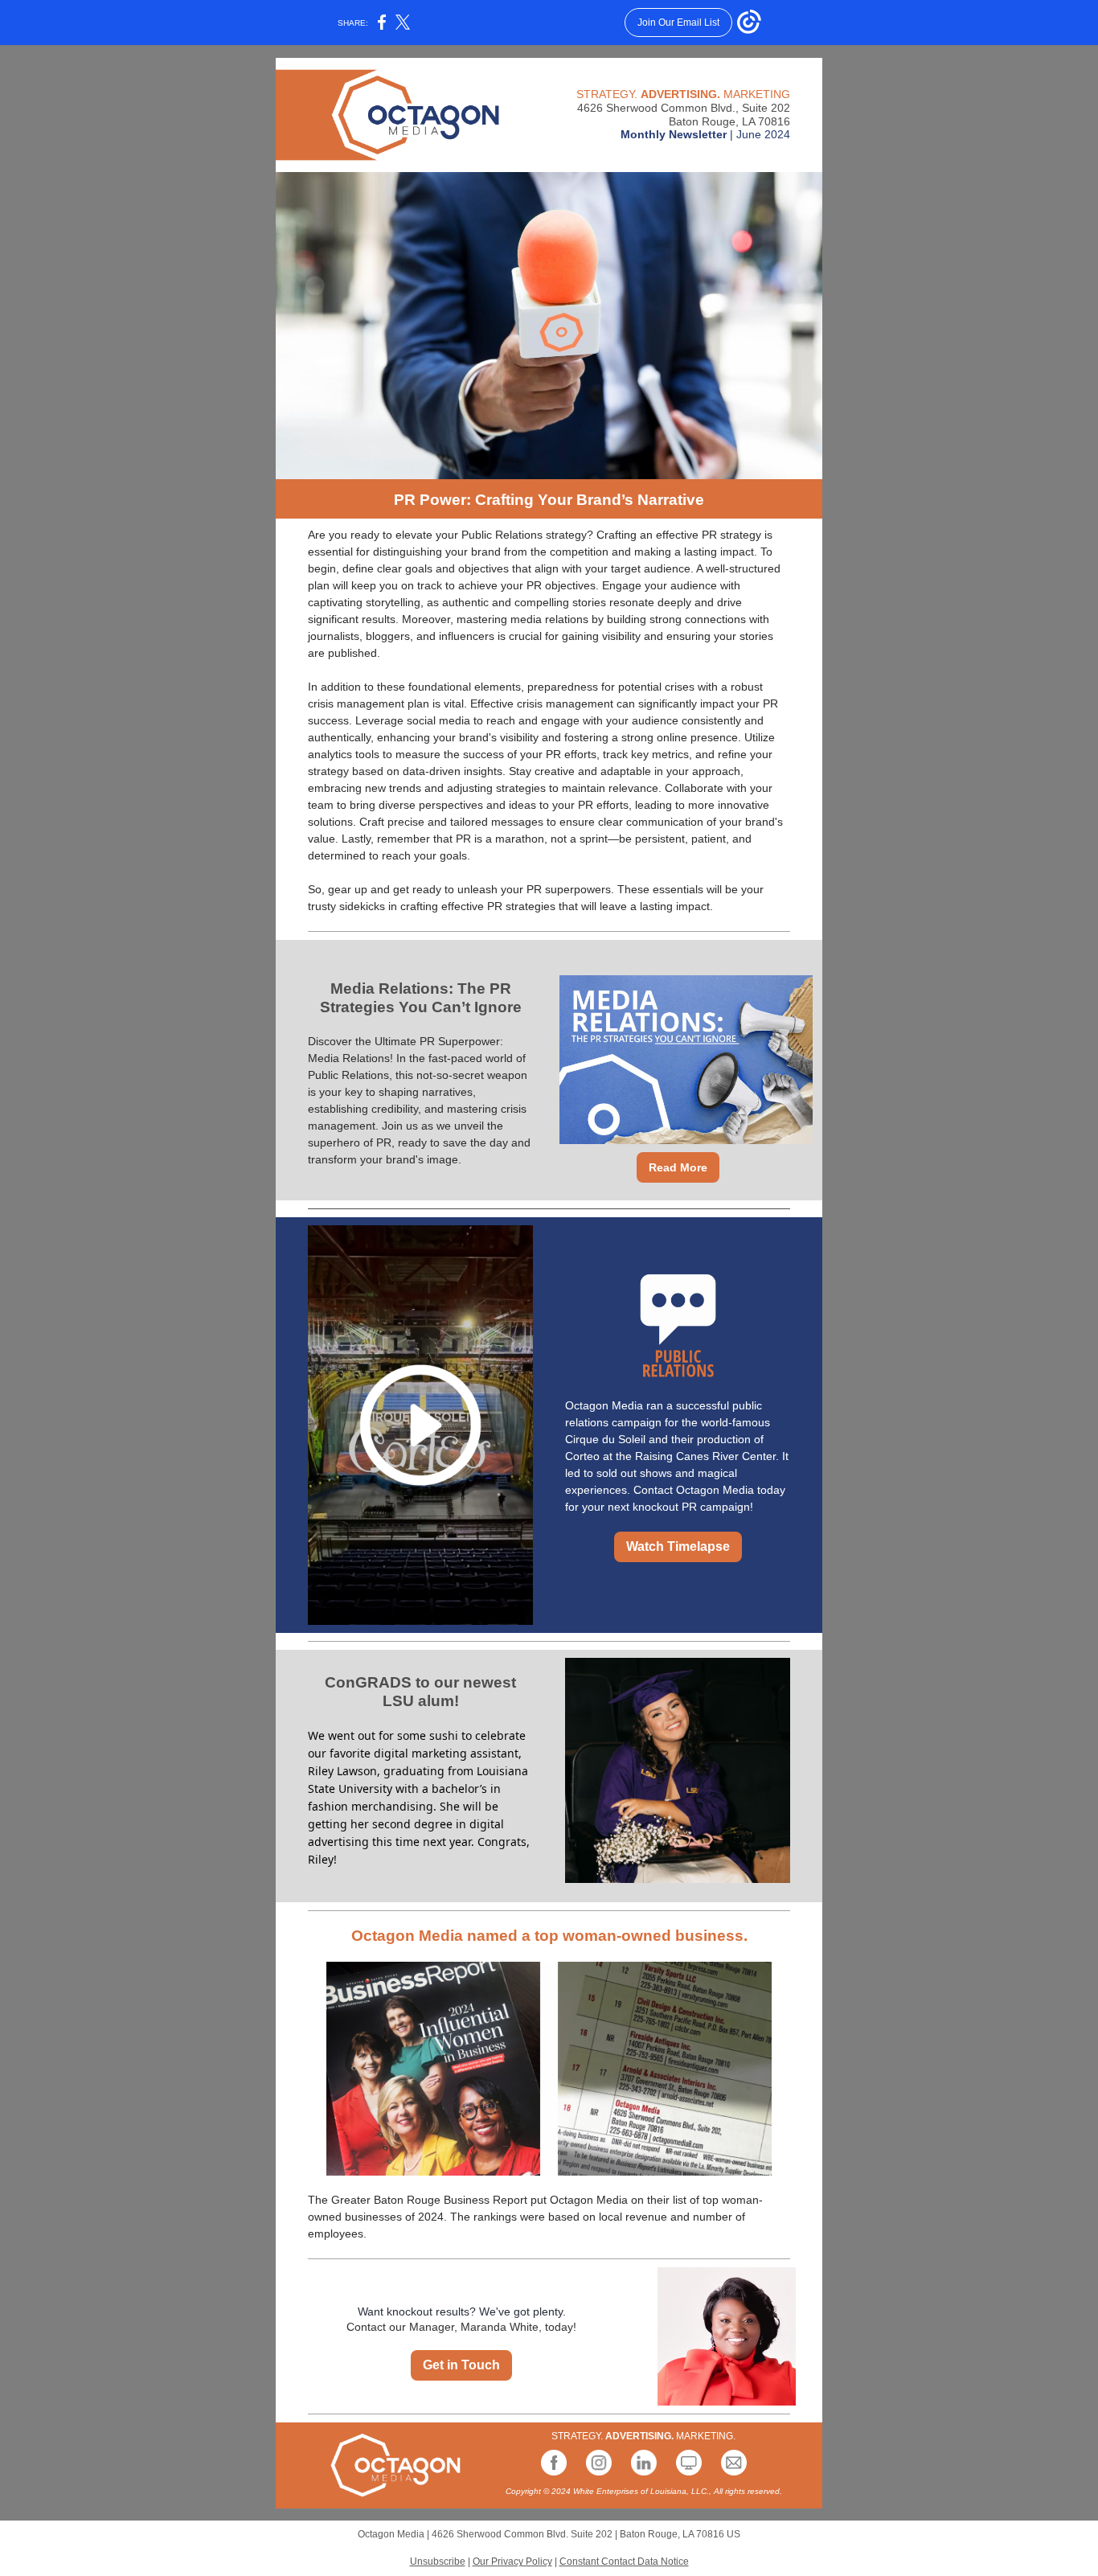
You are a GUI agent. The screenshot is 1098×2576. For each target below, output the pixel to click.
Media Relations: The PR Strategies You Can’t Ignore (421, 998)
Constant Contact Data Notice (624, 2562)
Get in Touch (461, 2365)
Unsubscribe (438, 2562)
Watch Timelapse (678, 1546)
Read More (678, 1167)
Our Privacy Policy (512, 2562)
